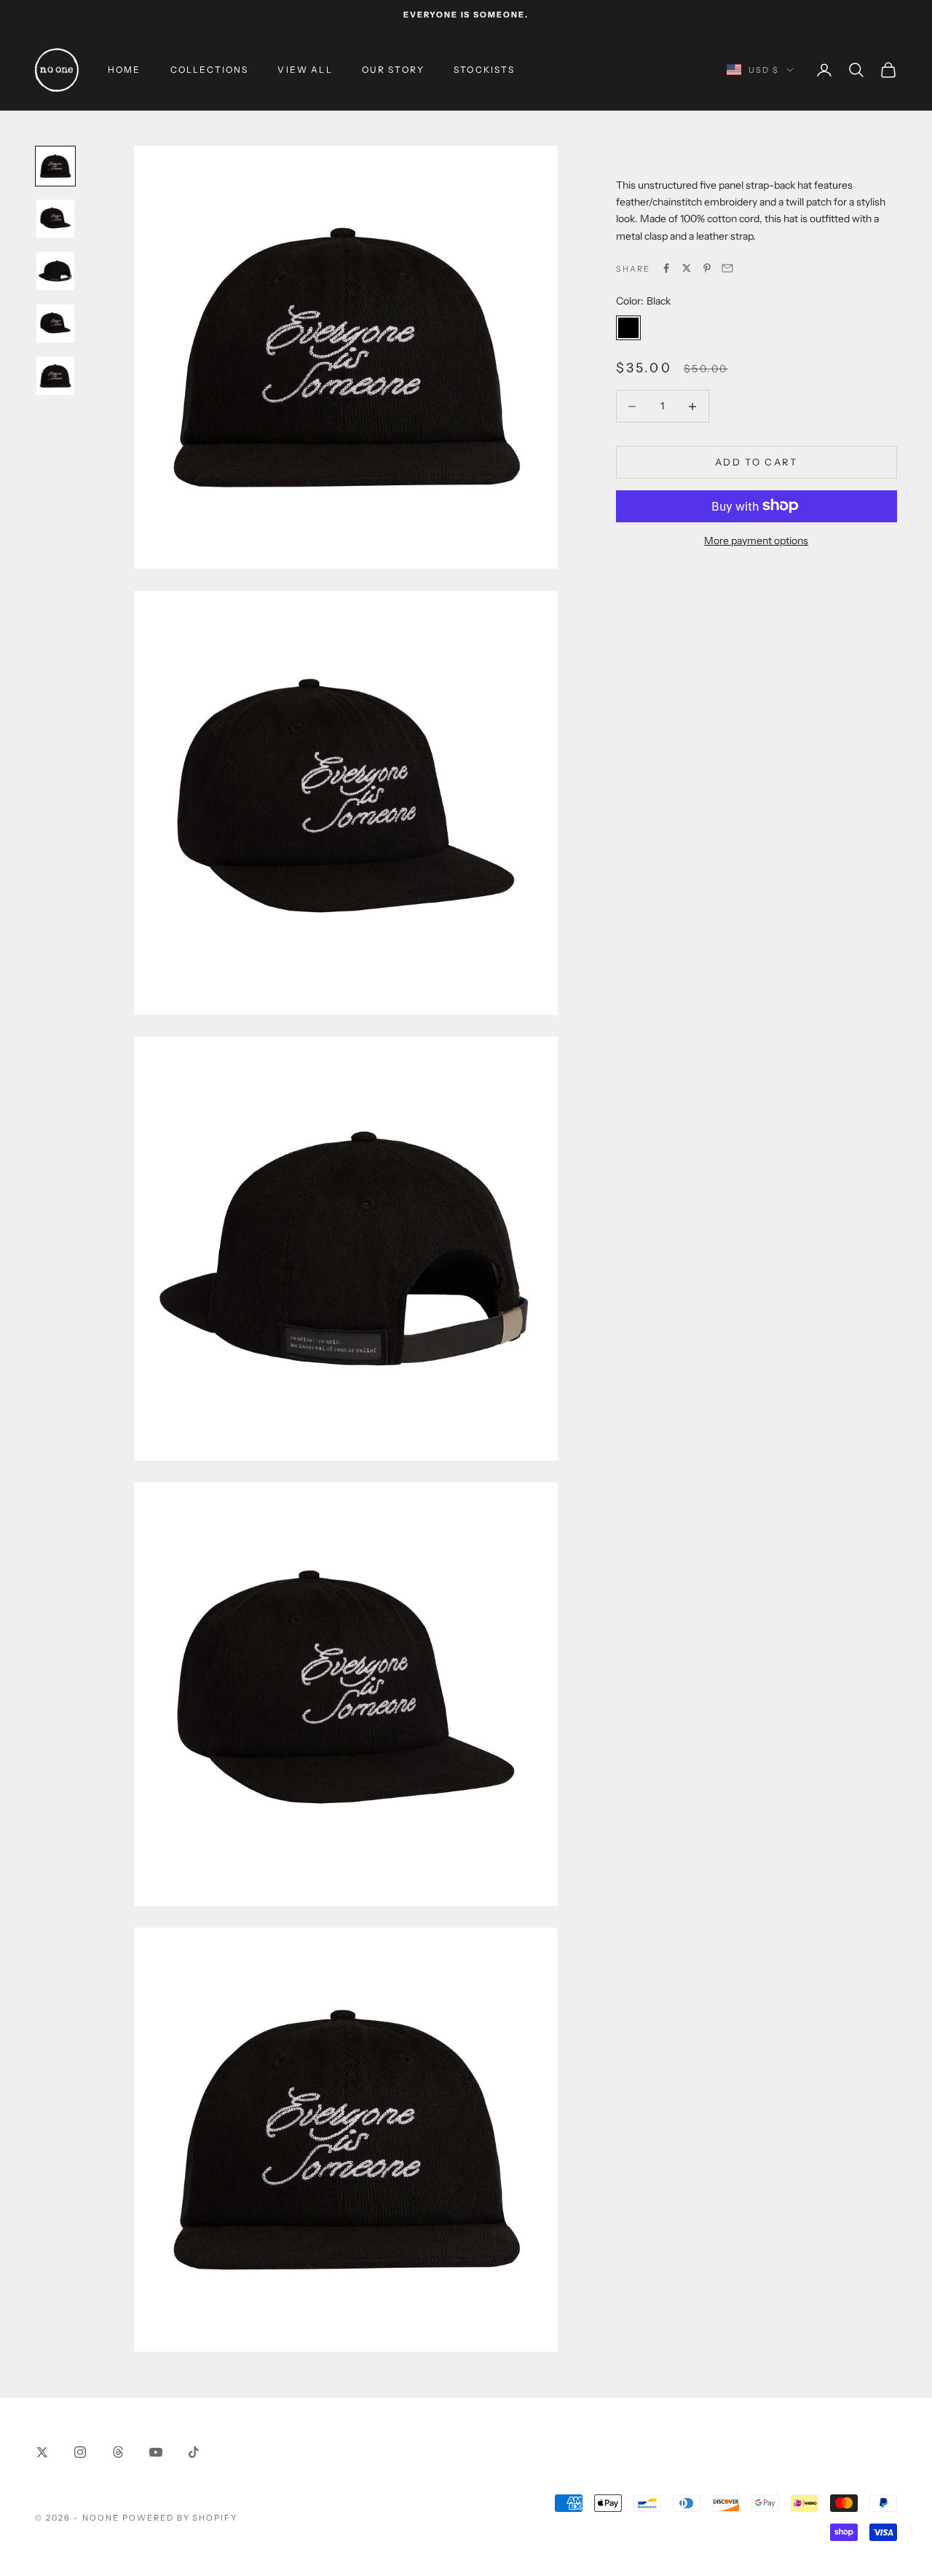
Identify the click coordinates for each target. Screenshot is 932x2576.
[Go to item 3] (55, 271)
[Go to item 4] (55, 323)
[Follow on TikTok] (194, 2452)
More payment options (756, 540)
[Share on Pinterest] (707, 268)
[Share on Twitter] (687, 268)
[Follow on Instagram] (80, 2452)
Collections (210, 70)
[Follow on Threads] (118, 2452)
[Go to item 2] (55, 219)
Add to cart (757, 462)
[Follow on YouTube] (156, 2452)
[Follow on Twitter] (42, 2452)
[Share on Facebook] (666, 268)
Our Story (393, 70)
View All (305, 70)
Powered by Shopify (180, 2518)
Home (125, 70)
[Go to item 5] (55, 376)
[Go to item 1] (55, 166)
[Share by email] (727, 268)
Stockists (484, 70)
